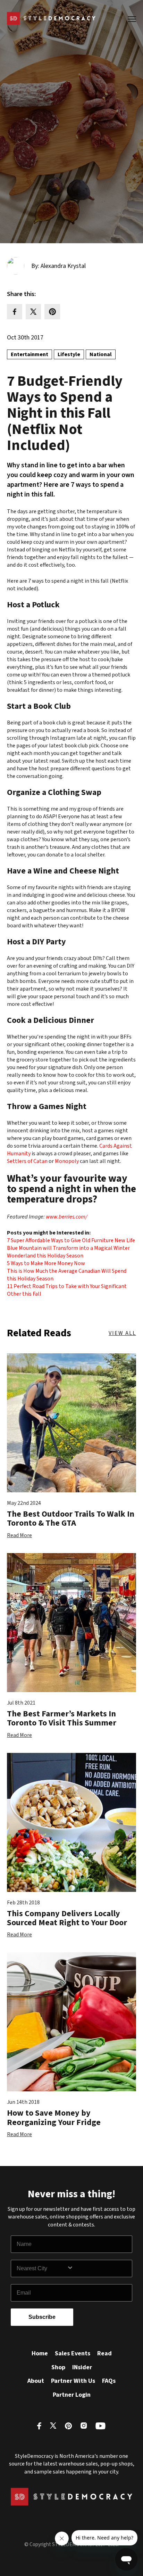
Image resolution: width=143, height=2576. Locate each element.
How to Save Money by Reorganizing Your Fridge (54, 2118)
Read (104, 2353)
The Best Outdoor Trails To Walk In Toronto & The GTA (71, 1519)
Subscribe (42, 2317)
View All (122, 1333)
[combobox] (42, 2269)
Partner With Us (73, 2381)
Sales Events (73, 2353)
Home (40, 2353)
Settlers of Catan (27, 1161)
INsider (82, 2367)
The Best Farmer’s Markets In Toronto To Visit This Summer (62, 1718)
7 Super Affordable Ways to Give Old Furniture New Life (71, 1240)
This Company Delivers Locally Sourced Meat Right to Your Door (67, 1918)
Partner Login (72, 2395)
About (36, 2381)
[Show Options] (98, 2269)
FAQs (109, 2381)
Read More (19, 1535)
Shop (58, 2367)
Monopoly (67, 1161)
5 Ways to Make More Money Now (46, 1263)
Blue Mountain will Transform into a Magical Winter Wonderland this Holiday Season (68, 1252)
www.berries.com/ (66, 1217)
